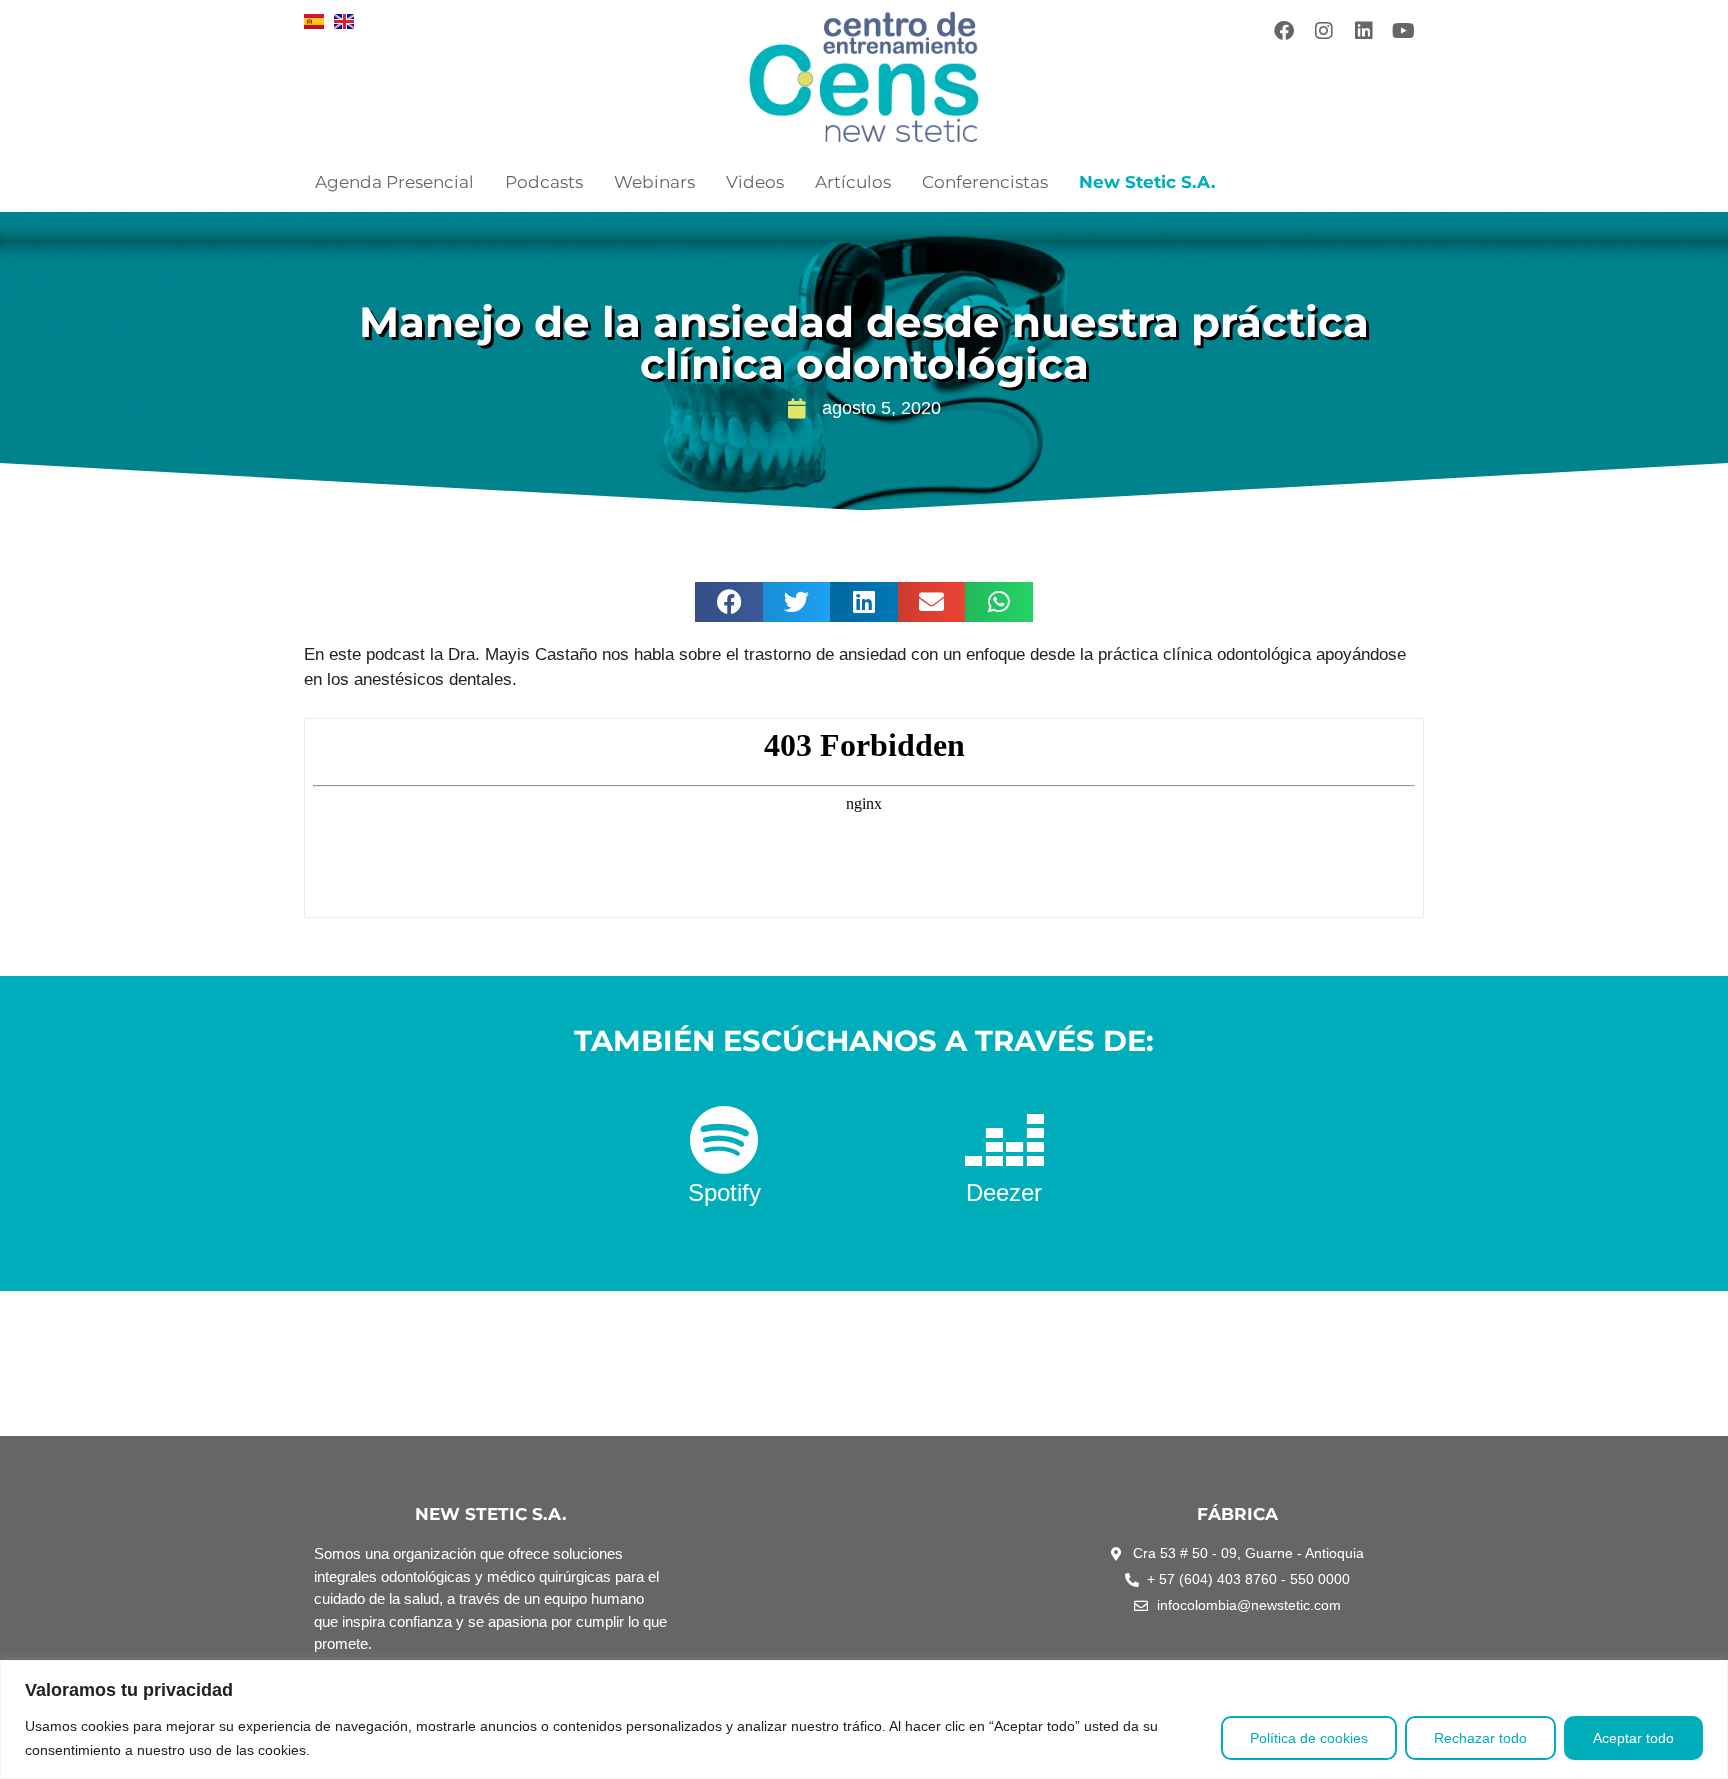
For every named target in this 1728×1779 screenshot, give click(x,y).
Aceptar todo (1633, 1738)
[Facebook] (1284, 31)
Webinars (654, 182)
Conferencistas (985, 182)
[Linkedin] (1364, 31)
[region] (864, 1719)
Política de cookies (1309, 1738)
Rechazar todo (1480, 1738)
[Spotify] (724, 1140)
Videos (755, 182)
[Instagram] (1324, 31)
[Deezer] (1004, 1140)
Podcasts (544, 182)
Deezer (1004, 1192)
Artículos (853, 182)
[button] (729, 602)
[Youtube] (1404, 31)
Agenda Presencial (394, 182)
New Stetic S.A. (1147, 182)
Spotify (724, 1192)
